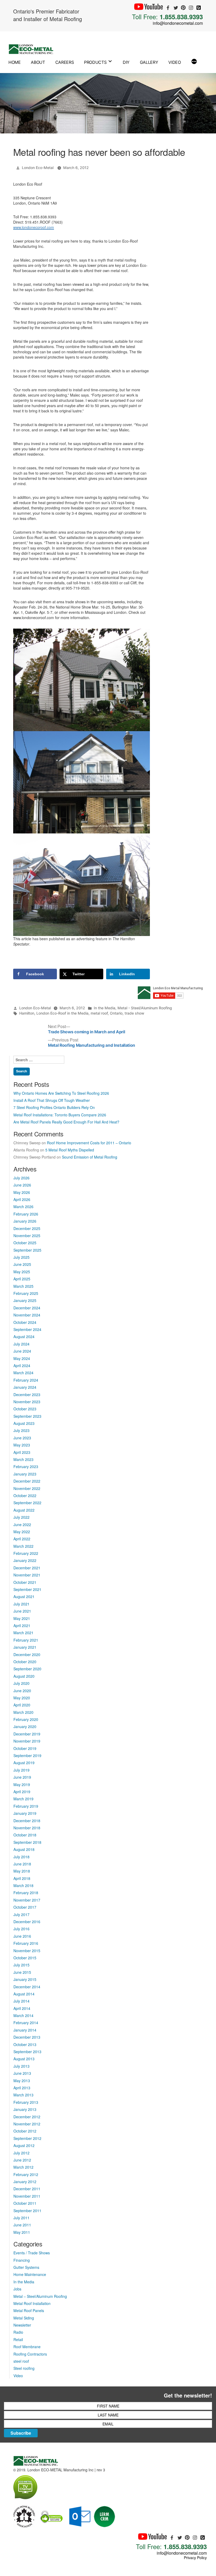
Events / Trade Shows (32, 2253)
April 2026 (22, 1199)
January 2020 (25, 1726)
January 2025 (25, 1300)
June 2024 (22, 1351)
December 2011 (27, 2189)
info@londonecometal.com (178, 23)
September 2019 (27, 1755)
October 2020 (25, 1662)
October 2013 (25, 2044)
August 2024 (24, 1337)
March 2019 (23, 1799)
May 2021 (22, 1618)
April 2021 (22, 1625)
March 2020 (23, 1712)
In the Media (105, 1008)
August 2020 (24, 1676)
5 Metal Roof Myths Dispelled (70, 1150)
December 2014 (27, 1987)
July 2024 (21, 1344)
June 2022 (22, 1525)
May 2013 (22, 2081)
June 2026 (22, 1185)
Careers (65, 62)
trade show (134, 1013)
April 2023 (22, 1452)
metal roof (99, 1013)
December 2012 (27, 2117)
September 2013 (27, 2052)
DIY (126, 62)
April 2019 (22, 1792)
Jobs (17, 2289)
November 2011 (27, 2196)
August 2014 (24, 1994)
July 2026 (21, 1178)
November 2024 (27, 1315)
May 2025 (22, 1272)
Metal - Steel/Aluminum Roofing (145, 1008)
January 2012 (25, 2182)
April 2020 (22, 1705)
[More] (194, 62)
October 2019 (25, 1748)
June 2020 (22, 1691)
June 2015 (22, 1972)
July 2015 (21, 1965)
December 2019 (27, 1734)
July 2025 (21, 1257)
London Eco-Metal (38, 168)
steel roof (21, 2361)
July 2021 (21, 1604)
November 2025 (27, 1236)
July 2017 (21, 1914)
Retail (18, 2339)
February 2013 (26, 2102)
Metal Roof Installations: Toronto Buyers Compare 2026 (60, 1115)
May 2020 (22, 1698)
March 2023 (23, 1459)
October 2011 (25, 2203)
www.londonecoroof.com (34, 227)
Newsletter (22, 2325)
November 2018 (27, 1828)
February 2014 (26, 2023)
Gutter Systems (26, 2267)
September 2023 (27, 1416)
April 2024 (22, 1366)
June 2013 (22, 2073)
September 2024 (27, 1329)
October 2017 (25, 1907)
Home (15, 62)
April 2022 (22, 1539)
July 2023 (21, 1430)
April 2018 (22, 1878)
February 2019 (26, 1806)
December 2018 (27, 1821)
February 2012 (26, 2174)
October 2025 (25, 1243)
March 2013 (23, 2095)
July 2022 (21, 1517)
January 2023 (25, 1474)
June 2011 (22, 2225)
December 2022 (27, 1481)
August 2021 (24, 1596)
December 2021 (27, 1568)
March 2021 (23, 1633)
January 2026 (25, 1221)
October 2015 (25, 1958)
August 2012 (24, 2145)
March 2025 (23, 1286)
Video (175, 62)
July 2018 (21, 1857)
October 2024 (25, 1322)
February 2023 (26, 1467)
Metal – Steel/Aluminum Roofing (40, 2296)
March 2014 (23, 2015)
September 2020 (27, 1669)
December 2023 (27, 1395)
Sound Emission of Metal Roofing (90, 1157)
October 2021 (25, 1582)
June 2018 (22, 1864)
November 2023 (27, 1402)
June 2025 (22, 1264)
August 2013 (24, 2059)
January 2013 (25, 2109)
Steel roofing (24, 2368)
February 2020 (26, 1719)
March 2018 (23, 1885)
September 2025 (27, 1250)
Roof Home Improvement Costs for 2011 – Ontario (89, 1143)
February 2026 (26, 1214)
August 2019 (24, 1763)
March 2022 (23, 1546)
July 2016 (21, 1929)
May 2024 (22, 1358)
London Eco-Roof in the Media (62, 1013)
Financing (22, 2260)
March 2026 (23, 1207)
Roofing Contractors (30, 2354)
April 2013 (22, 2088)
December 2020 (27, 1654)
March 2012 (23, 2167)
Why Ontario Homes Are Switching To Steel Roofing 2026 (61, 1093)
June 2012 (22, 2160)
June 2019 (22, 1777)
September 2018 (27, 1842)
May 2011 (22, 2232)
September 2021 (27, 1589)
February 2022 (26, 1553)
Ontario (116, 1013)
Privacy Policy (195, 2558)
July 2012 (21, 2153)
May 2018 (22, 1871)
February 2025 (26, 1293)
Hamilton (27, 1013)
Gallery (149, 62)
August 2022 (24, 1510)
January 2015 (25, 1979)
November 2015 (27, 1951)
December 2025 (27, 1228)
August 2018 (24, 1849)
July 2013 (21, 2066)
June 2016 (22, 1936)
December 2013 (27, 2037)
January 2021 (25, 1647)
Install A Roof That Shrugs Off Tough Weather (52, 1100)
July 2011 (21, 2218)
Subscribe (21, 2433)
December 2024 (27, 1308)
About (38, 62)
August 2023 (24, 1423)
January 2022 (25, 1560)
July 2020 (21, 1683)
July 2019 (21, 1770)
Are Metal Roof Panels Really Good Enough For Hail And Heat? (66, 1122)
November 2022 (27, 1488)
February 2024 (26, 1380)
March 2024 (23, 1373)
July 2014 (21, 2001)
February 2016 (26, 1943)
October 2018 (25, 1835)
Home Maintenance (30, 2274)
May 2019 (22, 1784)
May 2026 (22, 1192)
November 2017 (27, 1900)
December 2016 (27, 1922)
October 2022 (25, 1496)
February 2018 (26, 1893)
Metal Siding (24, 2318)
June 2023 (22, 1438)
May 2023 (22, 1445)
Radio (18, 2332)
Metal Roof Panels (29, 2310)
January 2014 (25, 2030)
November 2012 (27, 2124)
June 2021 (22, 1611)
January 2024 (25, 1387)
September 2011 (27, 2211)
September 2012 (27, 2138)
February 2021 (26, 1640)
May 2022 (22, 1532)
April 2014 (22, 2008)
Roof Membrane (27, 2347)
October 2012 (25, 2131)
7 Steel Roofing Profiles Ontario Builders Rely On (54, 1107)
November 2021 (27, 1575)
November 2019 (27, 1741)
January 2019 (25, 1813)
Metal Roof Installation (32, 2303)
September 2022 (27, 1503)
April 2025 (22, 1279)
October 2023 (25, 1409)
